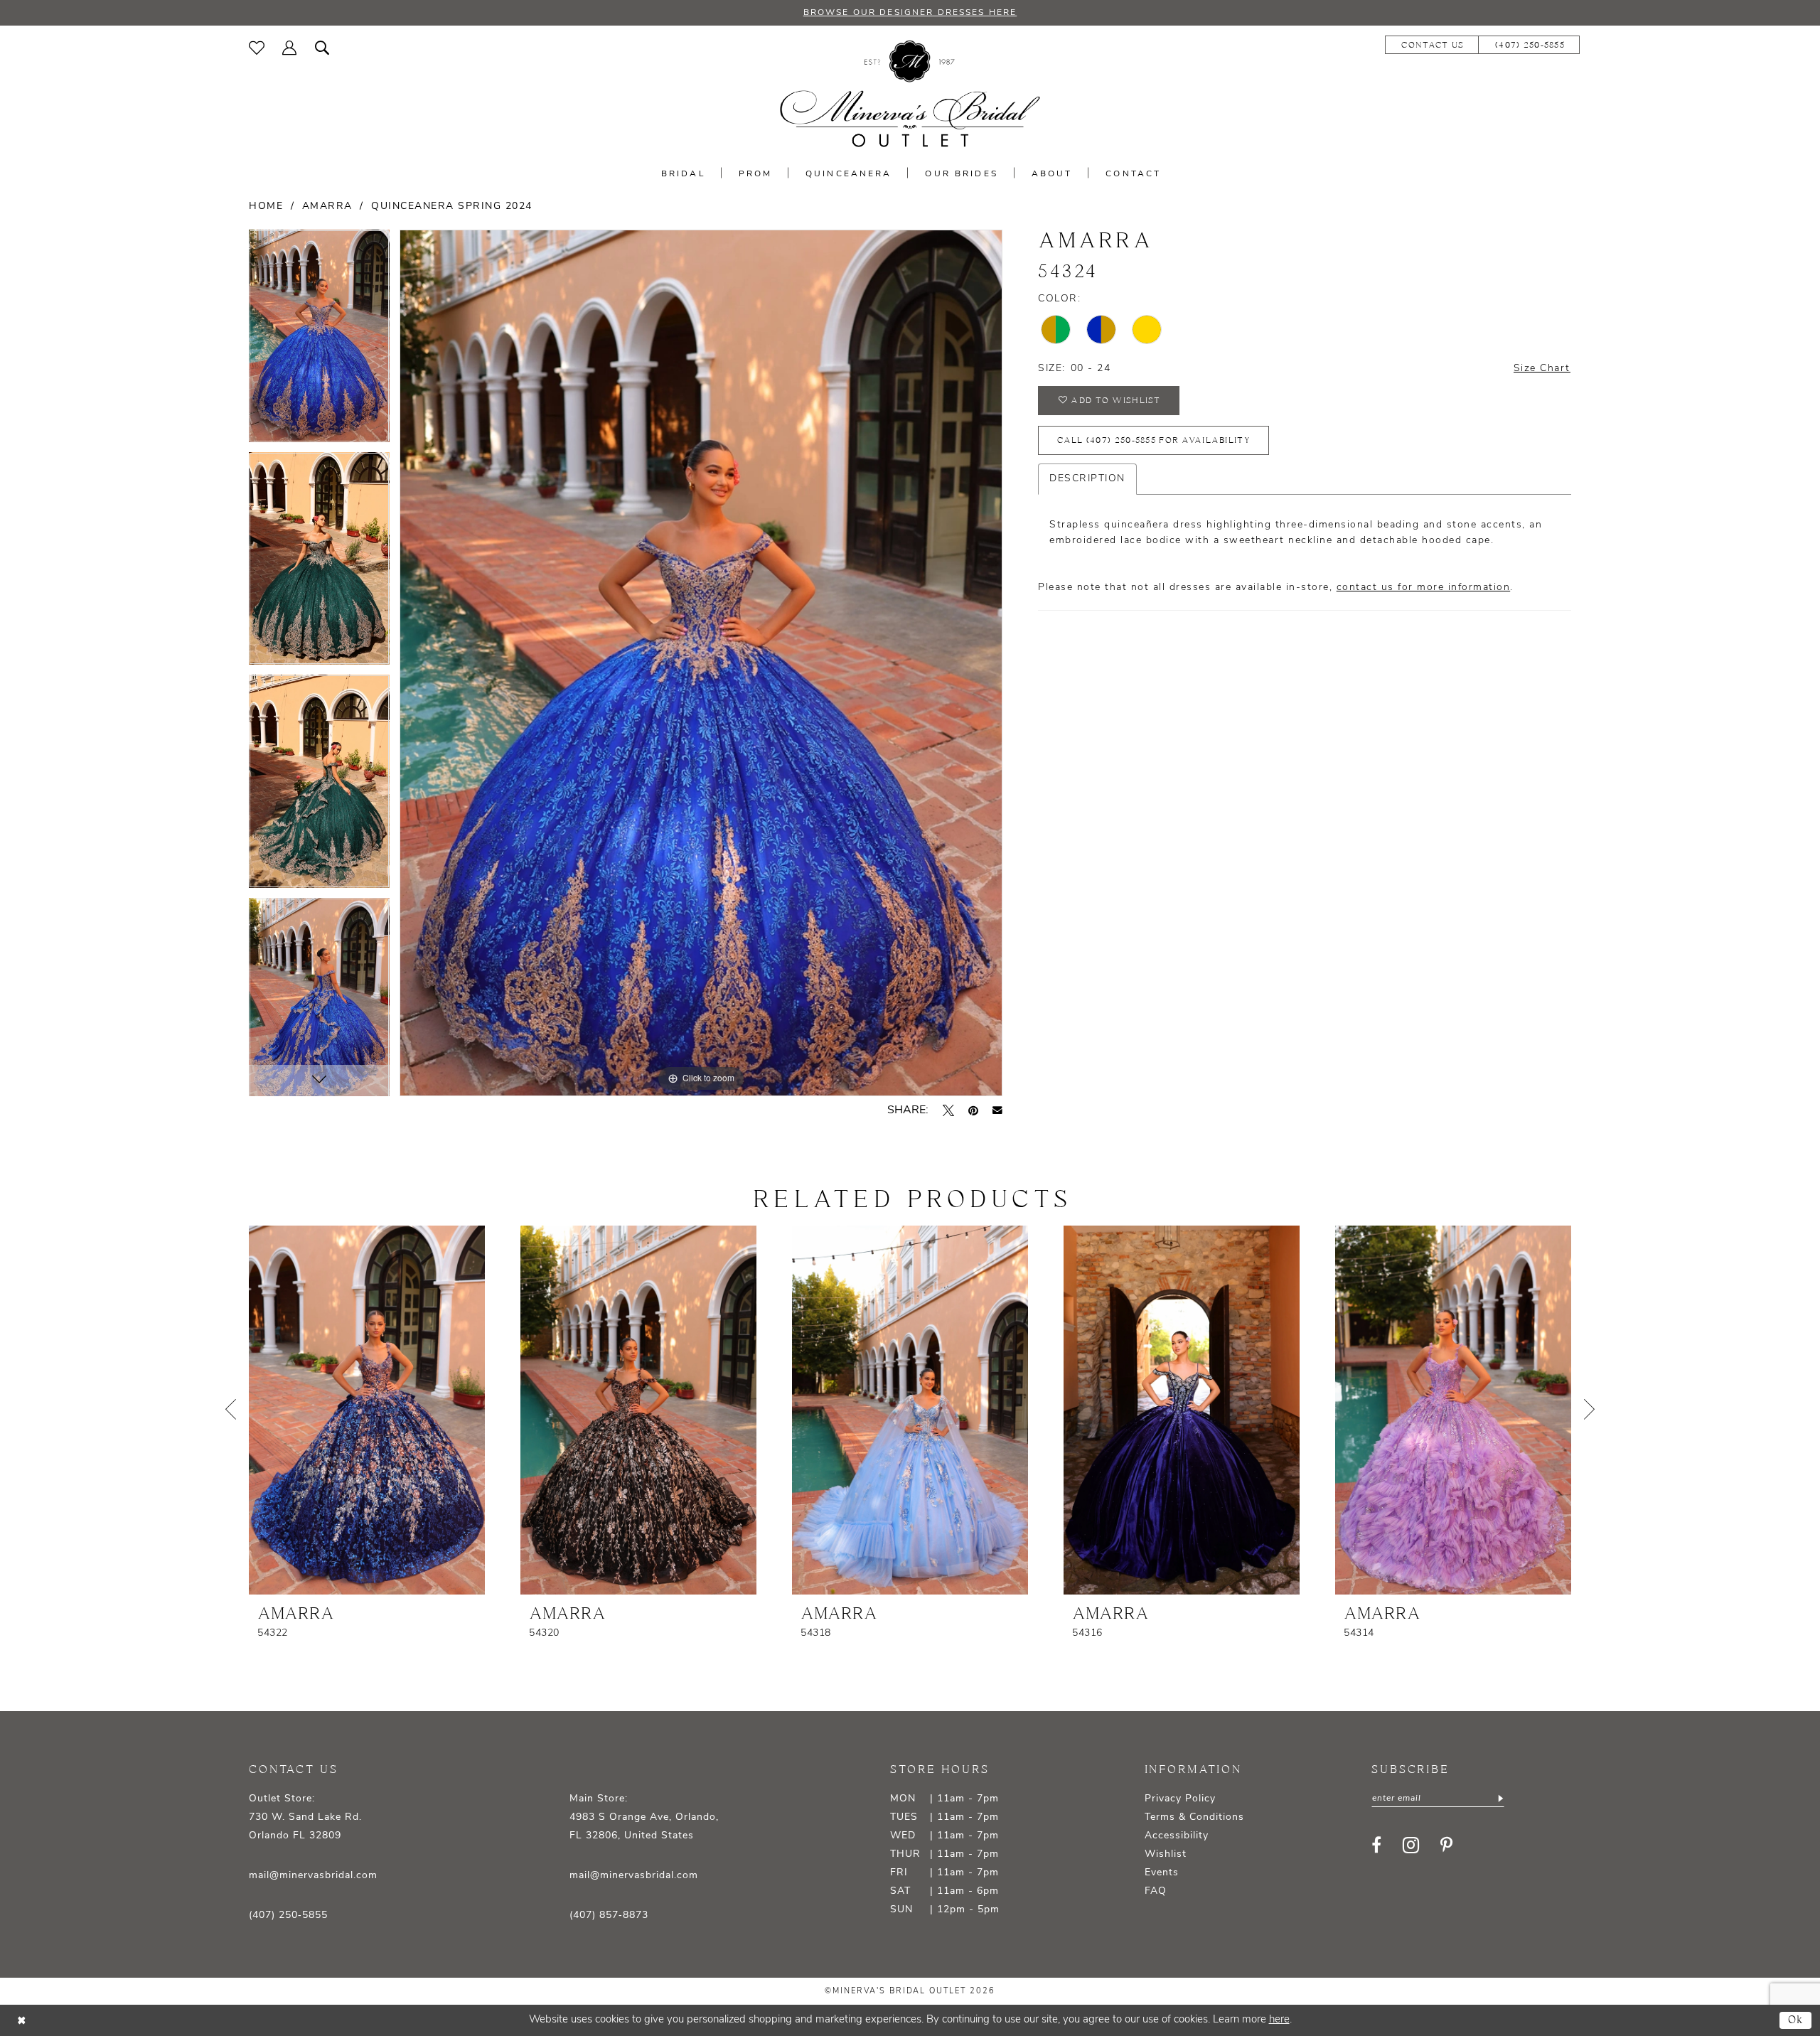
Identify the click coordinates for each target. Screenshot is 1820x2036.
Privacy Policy (1180, 1799)
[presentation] (367, 1410)
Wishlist (1166, 1854)
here (1279, 2020)
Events (1162, 1873)
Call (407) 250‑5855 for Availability (1153, 440)
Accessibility (1177, 1836)
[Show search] (322, 48)
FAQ (1156, 1891)
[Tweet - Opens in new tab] (948, 1110)
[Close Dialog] (21, 2021)
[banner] (910, 94)
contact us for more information (1424, 588)
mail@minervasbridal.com (313, 1876)
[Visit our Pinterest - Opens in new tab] (1446, 1845)
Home (266, 207)
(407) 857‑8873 (609, 1916)
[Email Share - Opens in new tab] (997, 1110)
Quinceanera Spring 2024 (452, 207)
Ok (1796, 2020)
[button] (290, 48)
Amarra (327, 207)
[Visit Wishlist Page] (257, 48)
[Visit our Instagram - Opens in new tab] (1411, 1845)
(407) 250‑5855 (288, 1916)
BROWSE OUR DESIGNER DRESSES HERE (910, 13)
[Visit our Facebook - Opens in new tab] (1376, 1845)
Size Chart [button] (1542, 369)
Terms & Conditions (1194, 1817)
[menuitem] (257, 48)
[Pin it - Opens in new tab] (973, 1110)
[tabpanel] (319, 341)
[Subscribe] (1499, 1799)
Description (1087, 479)
